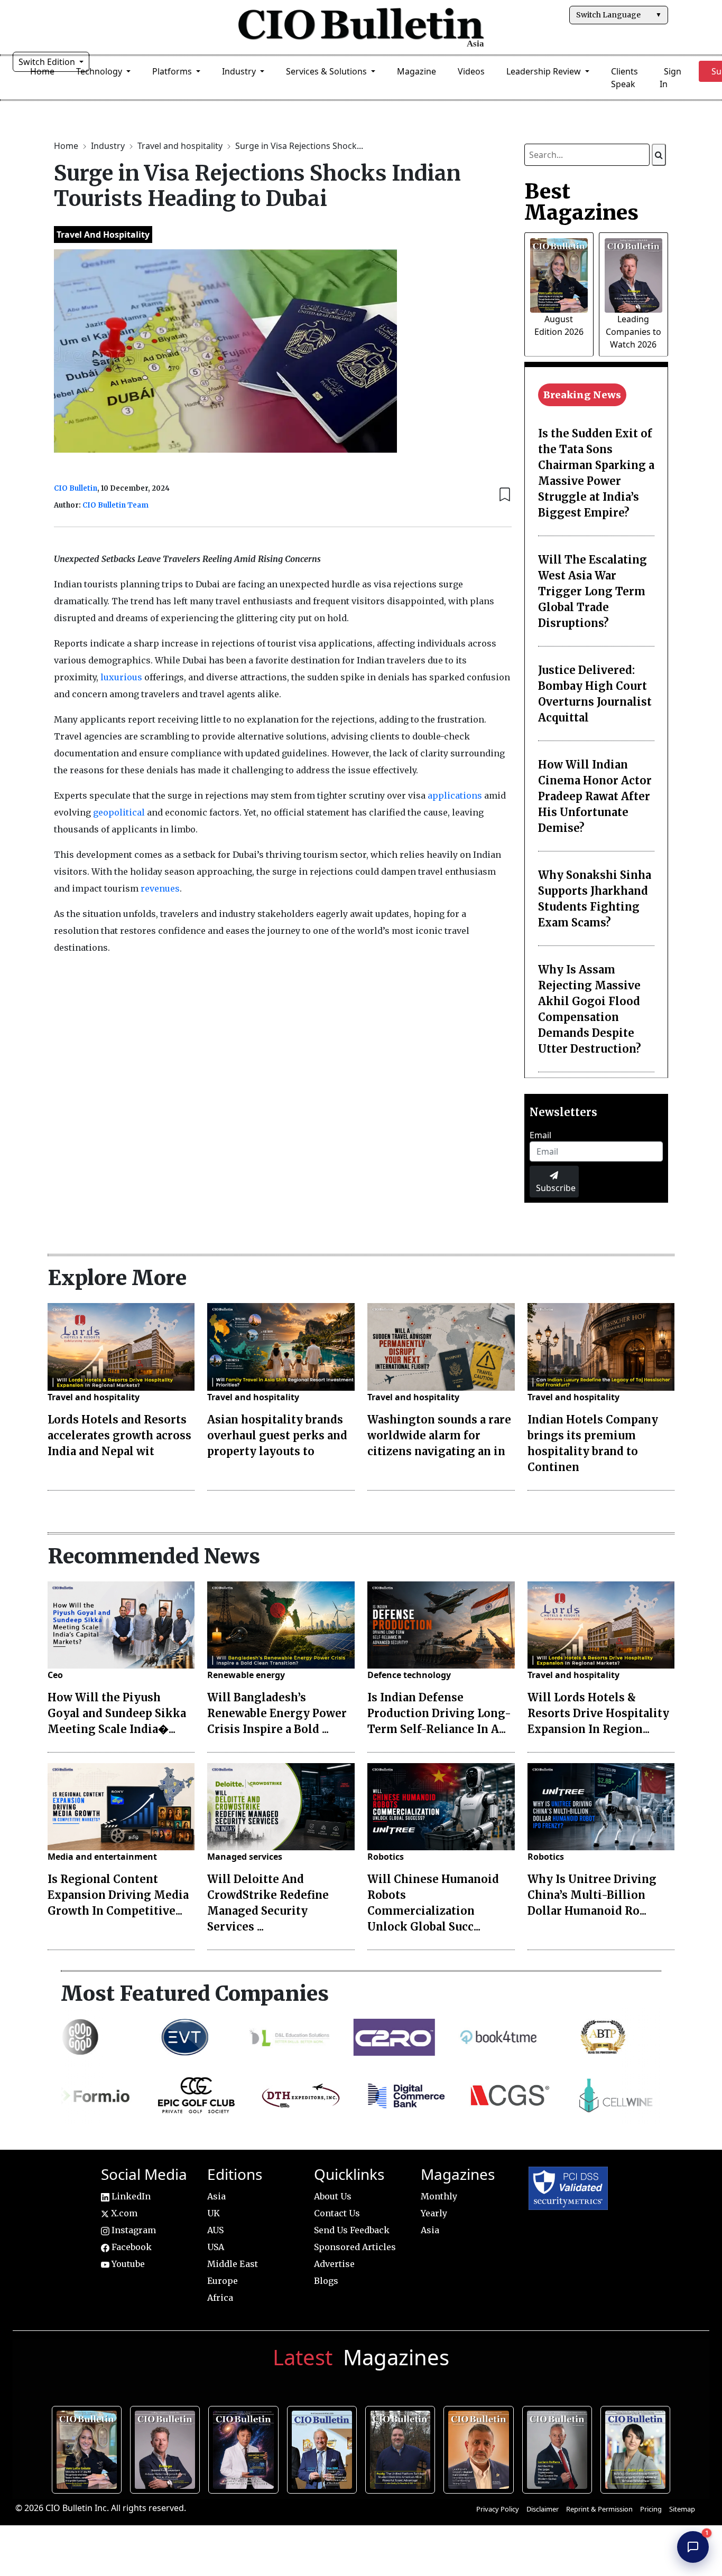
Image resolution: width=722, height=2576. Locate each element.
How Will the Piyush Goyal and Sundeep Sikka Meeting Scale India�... (117, 1713)
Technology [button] (100, 71)
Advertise (334, 2264)
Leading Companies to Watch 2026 (633, 332)
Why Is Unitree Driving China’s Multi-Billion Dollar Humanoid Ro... (592, 1895)
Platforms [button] (173, 71)
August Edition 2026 (89, 2448)
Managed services (245, 1857)
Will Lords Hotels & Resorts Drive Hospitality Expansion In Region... (598, 1713)
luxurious (121, 677)
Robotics (386, 1857)
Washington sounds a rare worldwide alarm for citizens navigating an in (439, 1435)
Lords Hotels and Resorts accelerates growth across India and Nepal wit (119, 1435)
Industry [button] (240, 71)
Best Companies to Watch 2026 (324, 2448)
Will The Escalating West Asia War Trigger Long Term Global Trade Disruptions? (593, 591)
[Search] (659, 155)
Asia (216, 2196)
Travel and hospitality (181, 146)
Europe (223, 2281)
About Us (333, 2196)
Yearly (434, 2213)
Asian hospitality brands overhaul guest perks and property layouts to (277, 1435)
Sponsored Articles (355, 2247)
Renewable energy (246, 1675)
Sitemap (682, 2509)
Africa (220, 2298)
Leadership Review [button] (545, 71)
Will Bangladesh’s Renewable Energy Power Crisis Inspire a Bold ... (277, 1713)
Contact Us (337, 2213)
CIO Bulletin (76, 488)
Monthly (439, 2196)
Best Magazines (581, 202)
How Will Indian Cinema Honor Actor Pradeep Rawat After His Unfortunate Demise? (595, 796)
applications (455, 795)
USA (216, 2247)
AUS (215, 2230)
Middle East (233, 2264)
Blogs (326, 2281)
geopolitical (119, 812)
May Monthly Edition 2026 (481, 2448)
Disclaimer (543, 2509)
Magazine (416, 71)
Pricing (651, 2509)
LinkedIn (130, 2196)
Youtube (127, 2264)
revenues (160, 888)
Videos (471, 71)
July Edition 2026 (246, 2448)
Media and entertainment (102, 1857)
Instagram (133, 2230)
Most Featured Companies (195, 1993)
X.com (123, 2213)
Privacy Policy (498, 2509)
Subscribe (556, 1188)
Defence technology (409, 1675)
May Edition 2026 (559, 2448)
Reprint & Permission (599, 2509)
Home (67, 146)
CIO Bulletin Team (115, 505)
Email (540, 1135)
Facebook (131, 2247)
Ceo (55, 1675)
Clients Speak (624, 78)
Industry (109, 146)
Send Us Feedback (352, 2230)
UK (214, 2213)
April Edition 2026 (638, 2448)
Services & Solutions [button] (327, 71)
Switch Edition (48, 62)
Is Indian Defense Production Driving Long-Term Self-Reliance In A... (439, 1713)
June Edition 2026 (402, 2448)
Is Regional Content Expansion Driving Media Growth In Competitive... (118, 1895)
